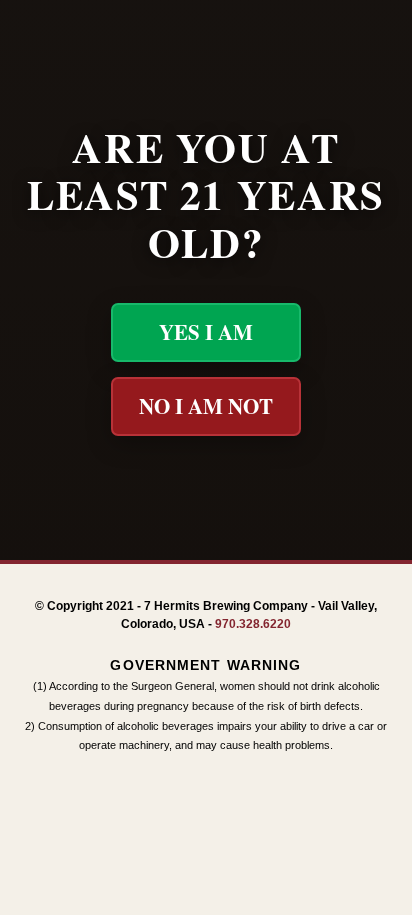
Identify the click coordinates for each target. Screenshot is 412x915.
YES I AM (206, 332)
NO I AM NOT (206, 406)
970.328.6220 (253, 624)
